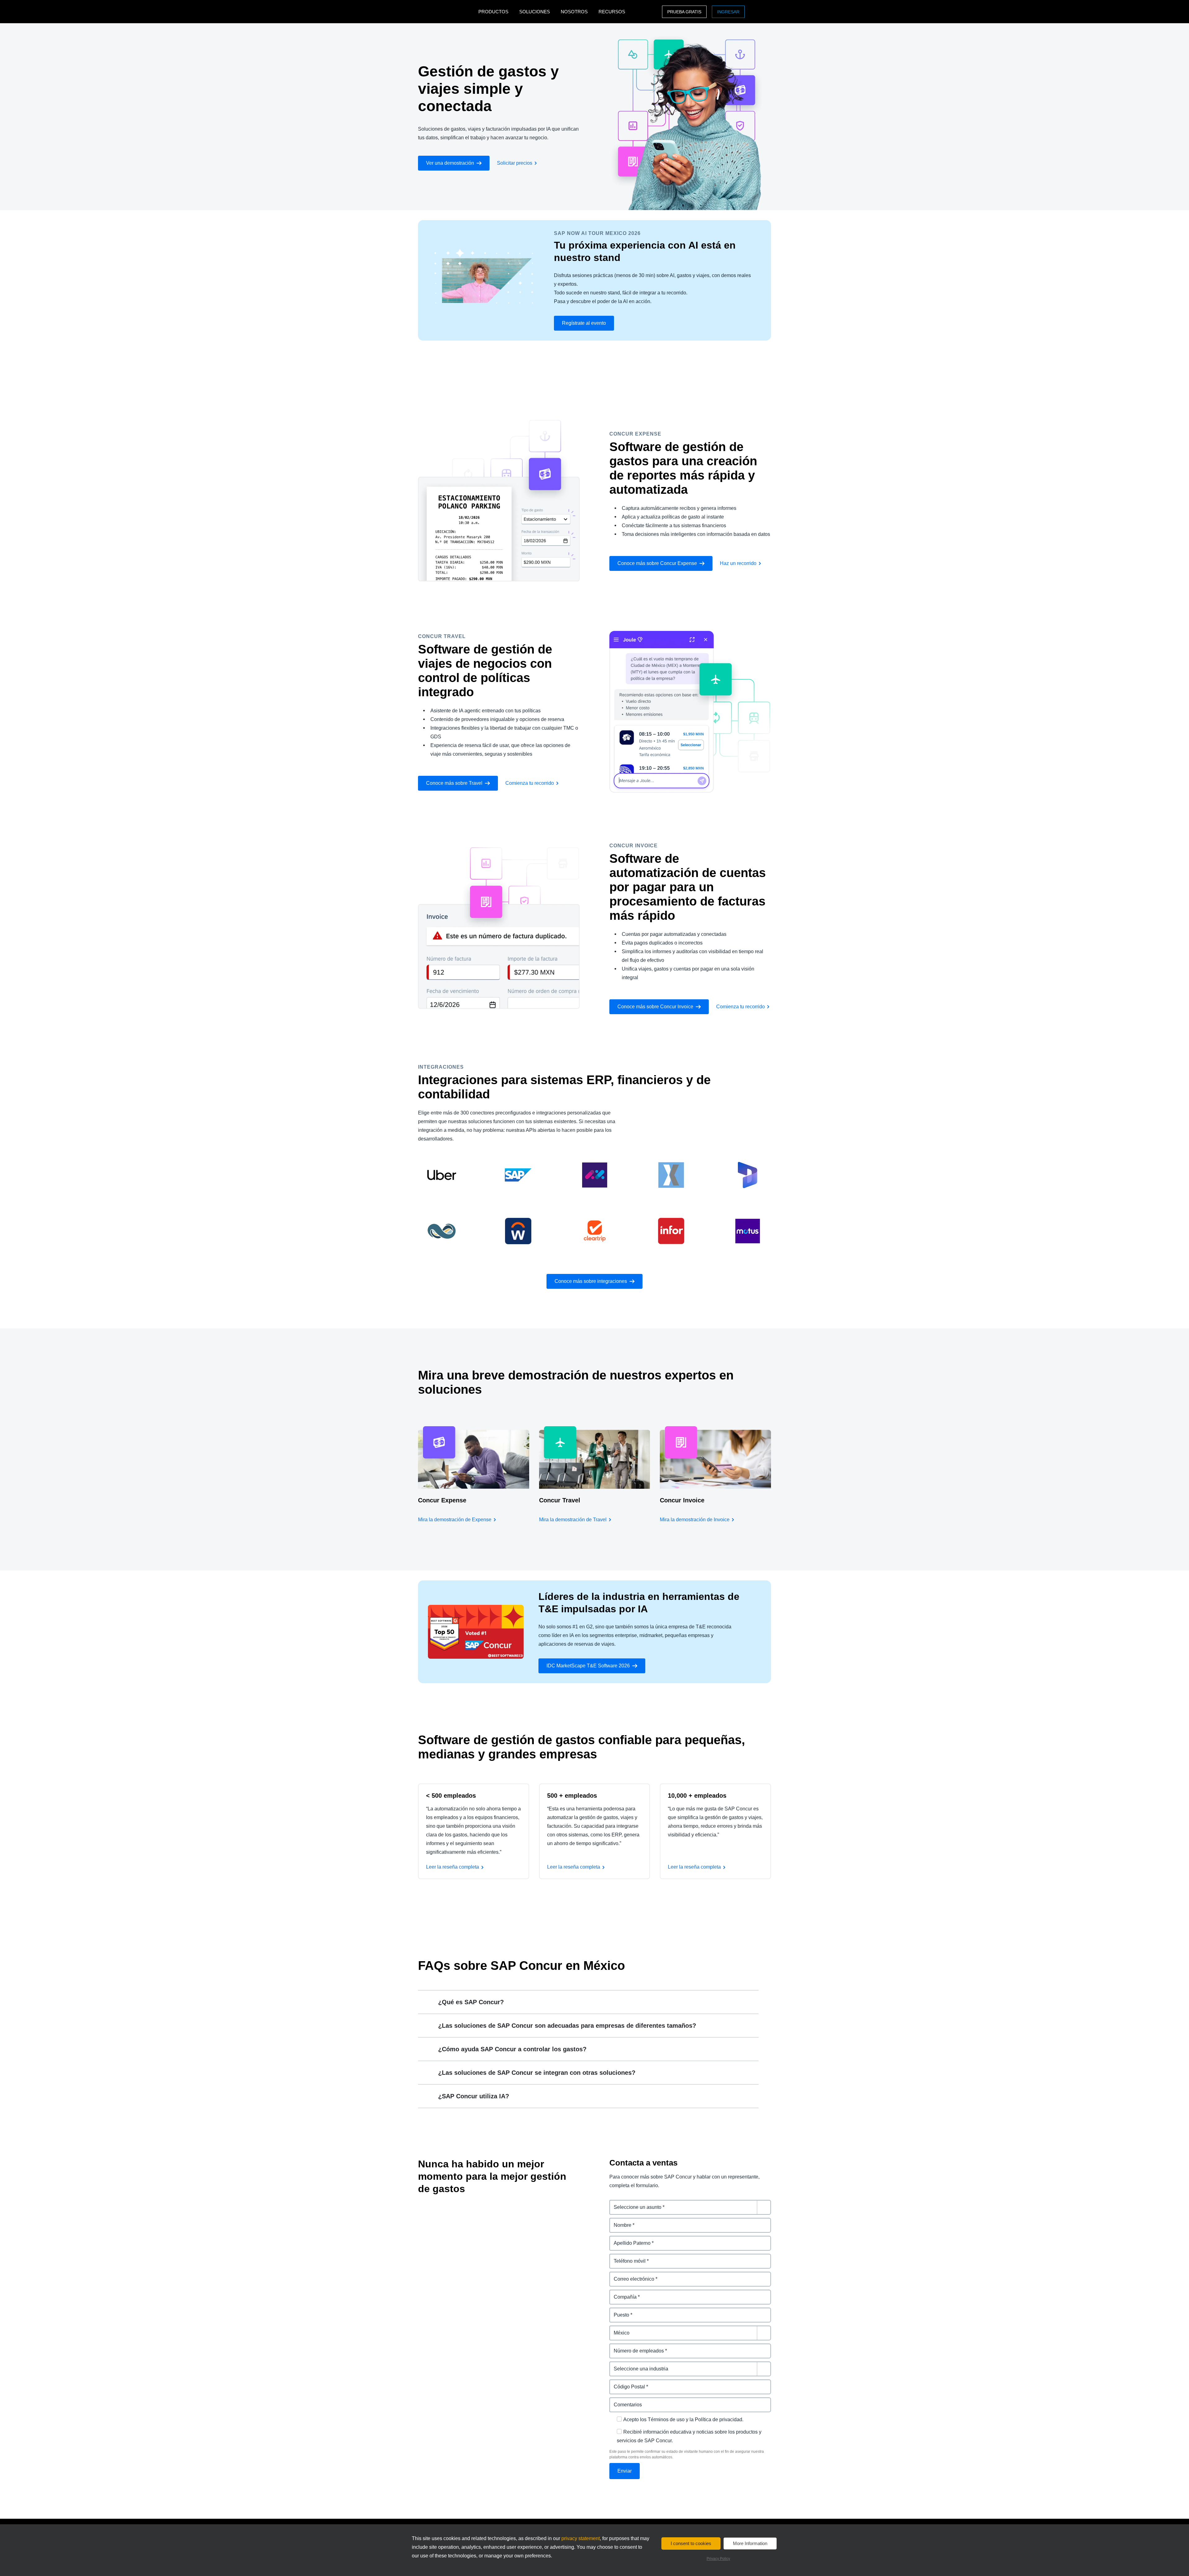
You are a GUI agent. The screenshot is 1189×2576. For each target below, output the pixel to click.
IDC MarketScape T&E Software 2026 (588, 1666)
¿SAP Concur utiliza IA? (474, 2096)
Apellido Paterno (629, 2239)
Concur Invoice (682, 1500)
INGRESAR (728, 12)
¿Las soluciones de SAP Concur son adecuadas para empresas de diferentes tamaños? (567, 2026)
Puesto (618, 2311)
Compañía (621, 2293)
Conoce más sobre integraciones (591, 1281)
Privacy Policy (718, 2559)
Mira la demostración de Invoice (695, 1520)
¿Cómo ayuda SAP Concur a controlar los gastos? (512, 2049)
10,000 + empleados (697, 1796)
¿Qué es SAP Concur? (471, 2002)
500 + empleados (572, 1796)
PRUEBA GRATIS (684, 12)
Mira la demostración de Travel (573, 1520)
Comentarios (625, 2401)
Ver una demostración (450, 163)
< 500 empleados (451, 1796)
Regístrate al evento (584, 323)
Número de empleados (636, 2347)
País (614, 2329)
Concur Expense (442, 1500)
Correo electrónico (631, 2275)
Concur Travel (560, 1500)
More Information (750, 2543)
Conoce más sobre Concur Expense (657, 563)
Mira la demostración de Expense (455, 1520)
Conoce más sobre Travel (454, 783)
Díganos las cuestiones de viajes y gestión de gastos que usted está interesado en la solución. (690, 2207)
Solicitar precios (515, 163)
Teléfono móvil (627, 2257)
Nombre (619, 2221)
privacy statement (581, 2538)
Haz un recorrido (738, 563)
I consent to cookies (691, 2543)
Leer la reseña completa (453, 1867)
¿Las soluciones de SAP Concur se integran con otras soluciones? (537, 2073)
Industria (620, 2365)
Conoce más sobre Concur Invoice (655, 1007)
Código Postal (626, 2383)
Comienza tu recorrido (530, 783)
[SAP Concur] (447, 12)
